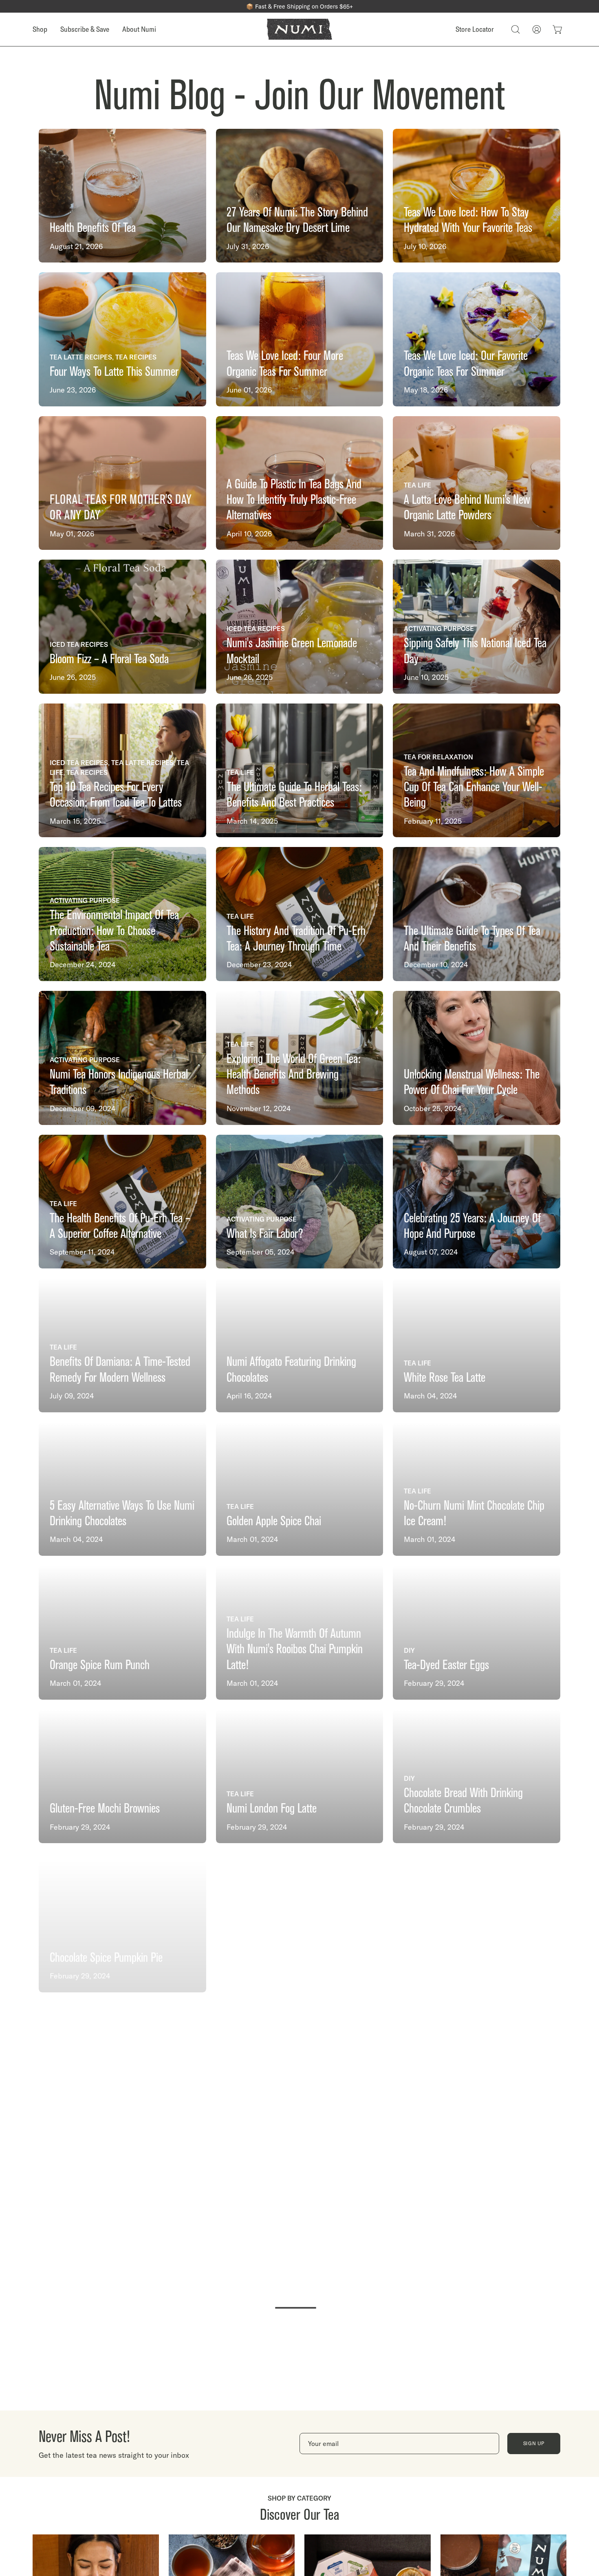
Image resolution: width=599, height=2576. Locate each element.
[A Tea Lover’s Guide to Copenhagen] (300, 2495)
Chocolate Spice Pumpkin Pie (106, 1952)
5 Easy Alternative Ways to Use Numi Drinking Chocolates (122, 1513)
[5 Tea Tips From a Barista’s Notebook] (122, 2064)
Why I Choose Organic (447, 2383)
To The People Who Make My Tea (290, 2383)
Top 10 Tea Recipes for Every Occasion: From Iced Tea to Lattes (116, 795)
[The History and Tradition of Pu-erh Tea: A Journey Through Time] (300, 914)
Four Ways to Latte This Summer (114, 372)
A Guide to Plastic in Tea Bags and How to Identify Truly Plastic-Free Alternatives (294, 500)
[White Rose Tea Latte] (477, 1345)
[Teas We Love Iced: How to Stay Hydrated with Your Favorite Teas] (477, 196)
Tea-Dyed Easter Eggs (446, 1665)
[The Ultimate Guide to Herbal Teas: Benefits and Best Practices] (300, 771)
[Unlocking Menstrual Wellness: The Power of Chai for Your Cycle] (477, 1058)
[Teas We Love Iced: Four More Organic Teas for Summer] (300, 339)
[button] (515, 29)
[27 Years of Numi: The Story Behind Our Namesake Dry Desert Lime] (300, 196)
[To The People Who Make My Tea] (300, 2351)
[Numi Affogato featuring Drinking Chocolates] (300, 1345)
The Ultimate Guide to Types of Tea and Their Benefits (472, 938)
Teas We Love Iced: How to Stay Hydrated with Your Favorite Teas (468, 220)
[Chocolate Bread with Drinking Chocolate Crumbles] (477, 1777)
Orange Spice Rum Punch (100, 1665)
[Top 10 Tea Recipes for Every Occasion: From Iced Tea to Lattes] (122, 771)
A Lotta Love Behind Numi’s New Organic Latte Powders (467, 507)
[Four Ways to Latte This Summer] (122, 339)
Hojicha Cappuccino (442, 1952)
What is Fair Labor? (265, 1234)
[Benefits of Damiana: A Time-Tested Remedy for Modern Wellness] (122, 1345)
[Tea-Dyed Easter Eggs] (477, 1633)
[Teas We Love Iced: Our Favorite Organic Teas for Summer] (477, 339)
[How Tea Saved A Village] (122, 2351)
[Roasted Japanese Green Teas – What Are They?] (300, 1920)
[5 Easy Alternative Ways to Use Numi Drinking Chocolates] (122, 1489)
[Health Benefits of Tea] (122, 196)
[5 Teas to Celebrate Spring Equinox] (300, 2064)
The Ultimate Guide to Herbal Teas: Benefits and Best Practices (294, 795)
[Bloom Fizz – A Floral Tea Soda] (122, 627)
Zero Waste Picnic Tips (448, 2240)
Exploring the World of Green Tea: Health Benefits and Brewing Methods (294, 1074)
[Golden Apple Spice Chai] (300, 1489)
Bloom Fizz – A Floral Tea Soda (109, 659)
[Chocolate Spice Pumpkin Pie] (122, 1920)
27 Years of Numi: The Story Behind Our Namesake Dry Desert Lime (297, 220)
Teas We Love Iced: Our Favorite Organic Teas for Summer (466, 363)
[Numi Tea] (299, 29)
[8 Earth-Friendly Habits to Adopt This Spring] (477, 2064)
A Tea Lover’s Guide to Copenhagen (295, 2527)
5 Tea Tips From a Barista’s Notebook (122, 2096)
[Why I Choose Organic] (477, 2351)
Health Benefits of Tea (93, 228)
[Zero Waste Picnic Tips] (477, 2207)
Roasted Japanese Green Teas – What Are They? (288, 1944)
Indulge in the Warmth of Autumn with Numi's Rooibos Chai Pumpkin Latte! (295, 1649)
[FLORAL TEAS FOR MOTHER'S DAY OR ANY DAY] (122, 483)
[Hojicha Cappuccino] (477, 1920)
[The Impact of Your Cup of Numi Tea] (477, 2495)
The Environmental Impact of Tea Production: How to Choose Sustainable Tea (114, 931)
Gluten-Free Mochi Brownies (105, 1808)
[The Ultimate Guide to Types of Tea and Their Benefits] (477, 914)
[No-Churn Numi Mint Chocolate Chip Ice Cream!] (477, 1489)
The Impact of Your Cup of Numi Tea (476, 2527)
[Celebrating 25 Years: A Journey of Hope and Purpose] (477, 1202)
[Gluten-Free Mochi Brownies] (122, 1777)
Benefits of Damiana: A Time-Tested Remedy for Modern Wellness (120, 1369)
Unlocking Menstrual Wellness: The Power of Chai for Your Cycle (472, 1082)
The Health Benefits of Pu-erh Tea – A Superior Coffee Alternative (120, 1226)
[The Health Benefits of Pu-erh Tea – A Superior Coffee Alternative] (122, 1202)
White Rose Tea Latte (445, 1377)
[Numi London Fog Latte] (300, 1777)
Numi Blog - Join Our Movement (299, 95)
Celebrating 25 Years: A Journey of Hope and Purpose (472, 1226)
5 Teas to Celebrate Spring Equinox (295, 2096)
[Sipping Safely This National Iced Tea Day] (477, 627)
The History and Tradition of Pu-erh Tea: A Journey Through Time (296, 938)
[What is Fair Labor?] (300, 1202)
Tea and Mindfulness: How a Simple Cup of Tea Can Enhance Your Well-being (474, 787)
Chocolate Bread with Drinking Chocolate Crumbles (463, 1801)
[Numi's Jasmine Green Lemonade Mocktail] (300, 627)
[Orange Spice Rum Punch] (122, 1633)
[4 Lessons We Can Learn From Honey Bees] (122, 2207)
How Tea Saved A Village (97, 2383)
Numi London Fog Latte (272, 1808)
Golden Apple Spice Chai (274, 1521)
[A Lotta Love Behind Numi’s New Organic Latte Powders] (477, 483)
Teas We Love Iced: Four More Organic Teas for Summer (285, 363)
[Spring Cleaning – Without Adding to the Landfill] (300, 2207)
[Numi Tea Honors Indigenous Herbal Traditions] (122, 1058)
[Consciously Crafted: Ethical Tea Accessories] (122, 2495)
